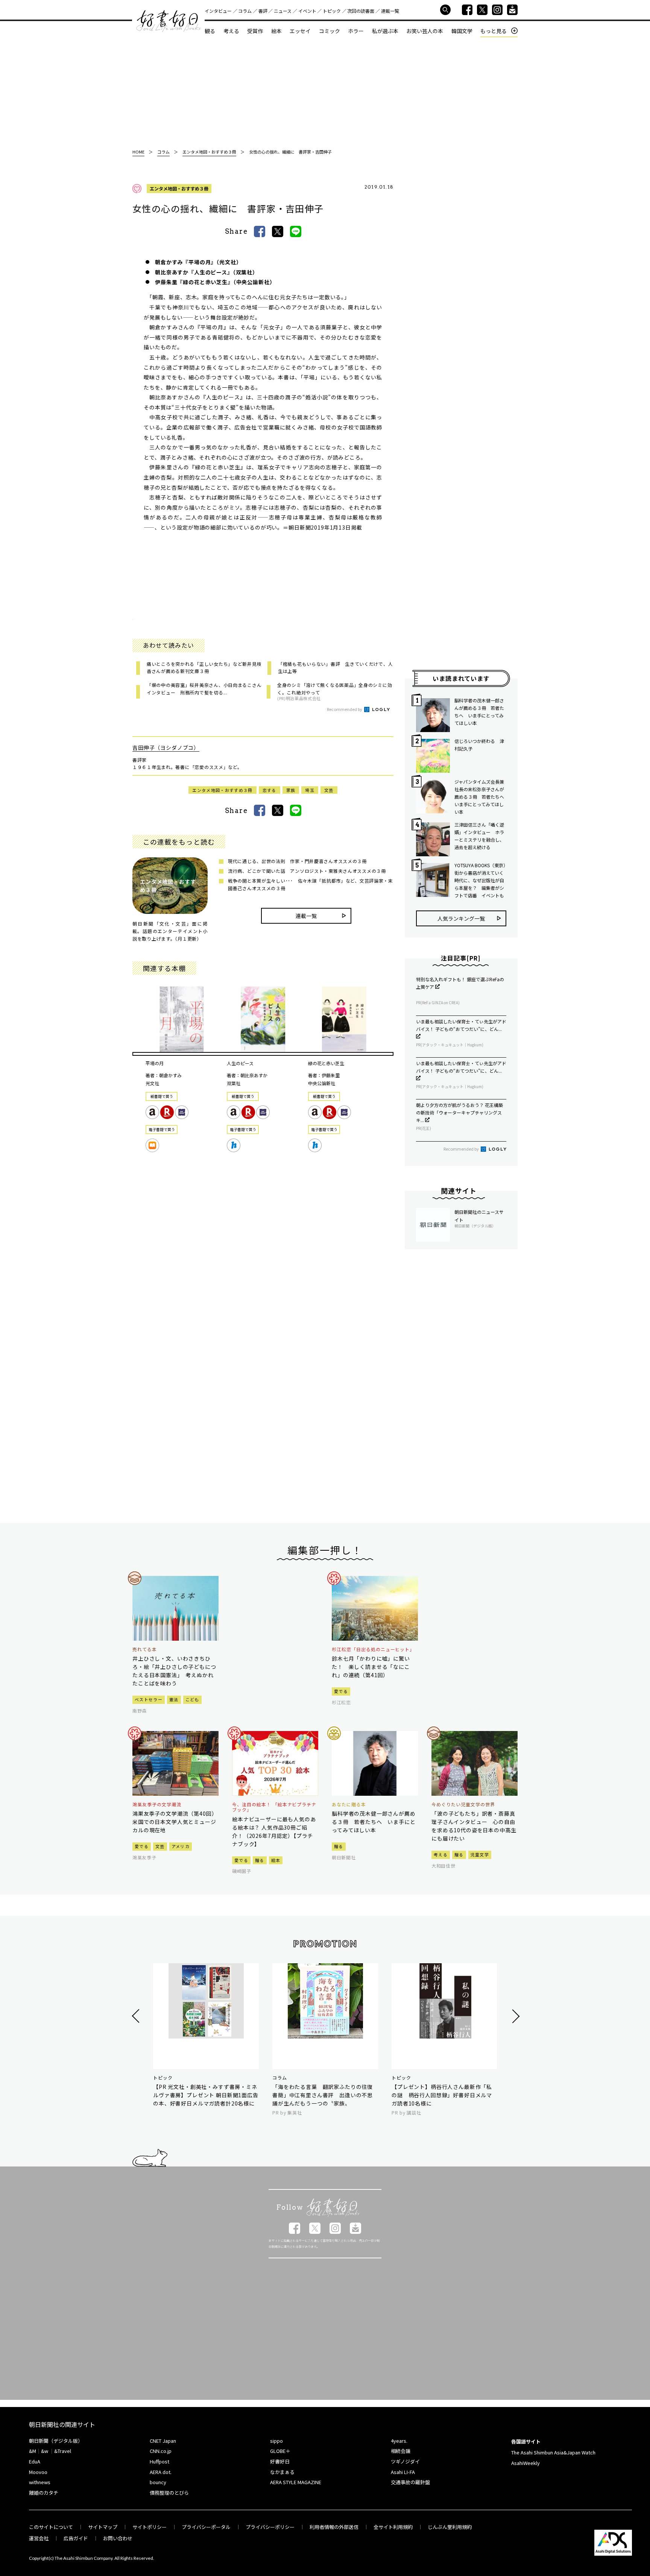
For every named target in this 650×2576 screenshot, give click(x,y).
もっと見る (494, 31)
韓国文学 (462, 31)
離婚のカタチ (44, 2493)
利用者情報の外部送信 (334, 2527)
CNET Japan (163, 2441)
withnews (40, 2482)
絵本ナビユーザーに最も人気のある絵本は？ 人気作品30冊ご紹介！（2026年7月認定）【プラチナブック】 (274, 1832)
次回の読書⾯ (361, 11)
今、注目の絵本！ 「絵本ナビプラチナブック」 (274, 1807)
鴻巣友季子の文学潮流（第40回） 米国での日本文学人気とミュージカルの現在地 (175, 1822)
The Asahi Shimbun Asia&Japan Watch (553, 2452)
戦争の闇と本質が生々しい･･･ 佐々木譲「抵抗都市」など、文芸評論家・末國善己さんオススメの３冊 (311, 884)
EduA (35, 2461)
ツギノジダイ (405, 2461)
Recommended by (345, 709)
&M (33, 2451)
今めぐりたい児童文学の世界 (463, 1804)
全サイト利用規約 (393, 2527)
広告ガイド (76, 2538)
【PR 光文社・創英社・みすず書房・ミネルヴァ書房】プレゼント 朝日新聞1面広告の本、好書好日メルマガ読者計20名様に (206, 2095)
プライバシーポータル (206, 2527)
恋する (270, 790)
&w (45, 2451)
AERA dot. (161, 2472)
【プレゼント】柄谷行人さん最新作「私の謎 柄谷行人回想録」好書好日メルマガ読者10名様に (442, 2095)
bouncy (158, 2482)
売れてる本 (145, 1649)
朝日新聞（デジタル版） (56, 2441)
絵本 (276, 31)
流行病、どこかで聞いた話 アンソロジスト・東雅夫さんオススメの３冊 (307, 871)
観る (210, 31)
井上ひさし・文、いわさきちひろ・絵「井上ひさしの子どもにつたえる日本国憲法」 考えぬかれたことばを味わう (174, 1671)
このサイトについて (51, 2527)
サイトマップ (103, 2527)
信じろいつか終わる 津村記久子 (479, 745)
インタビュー (218, 11)
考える (231, 31)
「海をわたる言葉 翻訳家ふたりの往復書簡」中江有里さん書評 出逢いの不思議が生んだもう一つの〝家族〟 (323, 2095)
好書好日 (169, 21)
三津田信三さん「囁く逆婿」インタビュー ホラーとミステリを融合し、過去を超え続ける (479, 836)
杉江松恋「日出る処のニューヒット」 (373, 1649)
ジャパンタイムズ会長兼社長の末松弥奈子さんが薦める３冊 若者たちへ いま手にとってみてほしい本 (480, 797)
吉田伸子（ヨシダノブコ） (166, 748)
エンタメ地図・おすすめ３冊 (179, 188)
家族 (291, 790)
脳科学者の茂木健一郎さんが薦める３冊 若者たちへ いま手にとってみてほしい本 (479, 712)
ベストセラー (149, 1699)
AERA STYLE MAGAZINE (296, 2482)
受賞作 (255, 31)
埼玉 (310, 790)
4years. (399, 2441)
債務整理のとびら (169, 2493)
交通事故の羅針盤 (410, 2482)
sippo (276, 2441)
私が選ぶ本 (385, 31)
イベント (307, 11)
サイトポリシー (150, 2527)
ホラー (356, 31)
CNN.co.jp (161, 2451)
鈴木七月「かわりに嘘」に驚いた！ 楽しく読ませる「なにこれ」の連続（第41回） (371, 1667)
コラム (245, 11)
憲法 (174, 1699)
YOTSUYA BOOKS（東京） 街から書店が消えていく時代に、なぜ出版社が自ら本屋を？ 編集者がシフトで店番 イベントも (480, 880)
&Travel (63, 2451)
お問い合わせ (118, 2538)
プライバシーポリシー (270, 2527)
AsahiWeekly (525, 2463)
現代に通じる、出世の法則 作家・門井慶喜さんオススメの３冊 (297, 861)
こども (192, 1699)
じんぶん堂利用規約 (450, 2527)
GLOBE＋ (280, 2451)
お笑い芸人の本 (425, 31)
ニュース (283, 11)
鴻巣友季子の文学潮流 (157, 1804)
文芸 (329, 790)
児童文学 (480, 1854)
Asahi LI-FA (403, 2472)
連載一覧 (390, 11)
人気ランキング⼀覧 (461, 918)
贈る (260, 1860)
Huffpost (159, 2461)
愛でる (341, 1691)
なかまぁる (282, 2472)
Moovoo (38, 2472)
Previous (137, 2016)
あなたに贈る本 (349, 1804)
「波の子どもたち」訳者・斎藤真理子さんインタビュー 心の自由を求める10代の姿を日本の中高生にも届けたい (474, 1826)
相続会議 (401, 2451)
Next (515, 2016)
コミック (330, 31)
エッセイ (300, 31)
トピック (332, 11)
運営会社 (39, 2538)
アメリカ (181, 1846)
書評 (263, 11)
